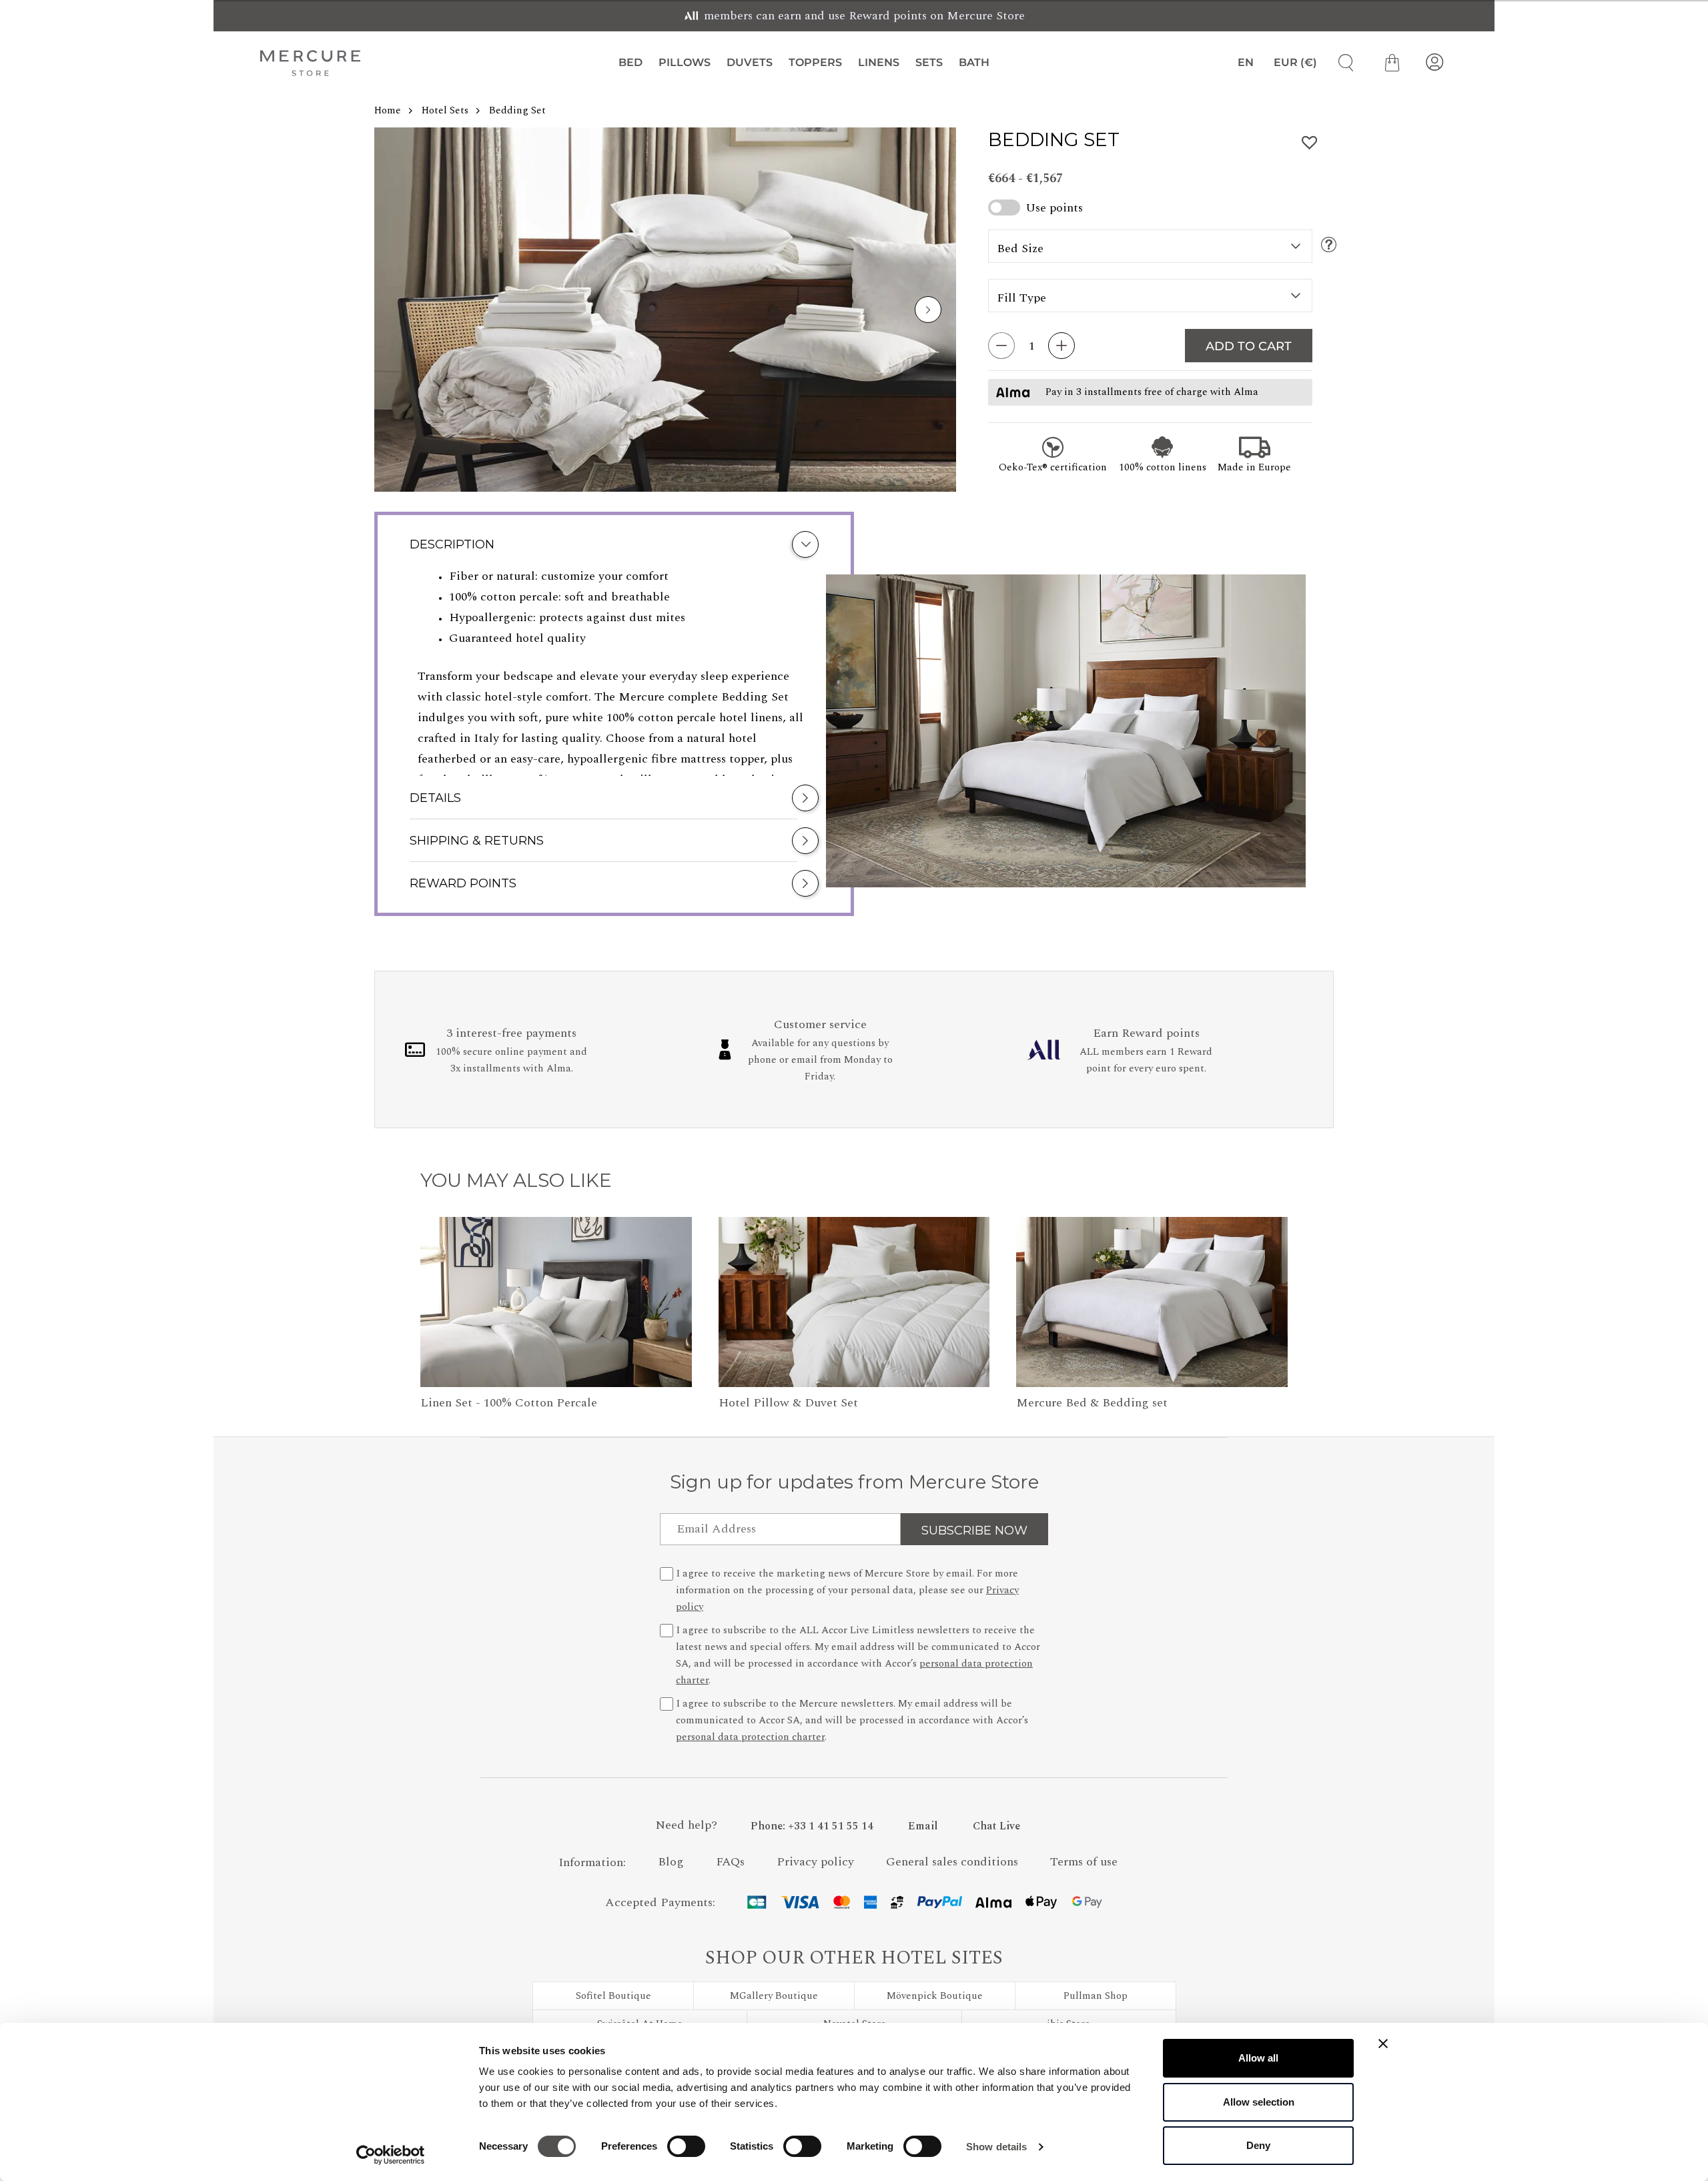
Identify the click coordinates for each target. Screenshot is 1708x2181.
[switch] (686, 2150)
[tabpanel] (614, 671)
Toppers (815, 62)
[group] (665, 310)
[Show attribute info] (1329, 246)
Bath (974, 62)
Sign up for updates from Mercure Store (854, 1482)
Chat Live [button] (996, 1826)
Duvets (750, 62)
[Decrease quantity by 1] (1001, 346)
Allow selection (1259, 2102)
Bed (630, 62)
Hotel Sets (445, 110)
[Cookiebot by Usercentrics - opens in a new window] (391, 2155)
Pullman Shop (1096, 1996)
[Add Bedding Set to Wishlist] (1310, 143)
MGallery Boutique (774, 1996)
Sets (929, 62)
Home (388, 110)
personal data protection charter (750, 1737)
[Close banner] (1383, 2044)
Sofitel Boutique (613, 1996)
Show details (996, 2147)
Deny (1258, 2145)
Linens (879, 62)
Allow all (1258, 2058)
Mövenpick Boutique (935, 1996)
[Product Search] (1341, 63)
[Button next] (928, 310)
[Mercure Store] (310, 63)
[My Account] (1434, 63)
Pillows (685, 62)
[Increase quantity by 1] (1061, 346)
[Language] (1240, 63)
